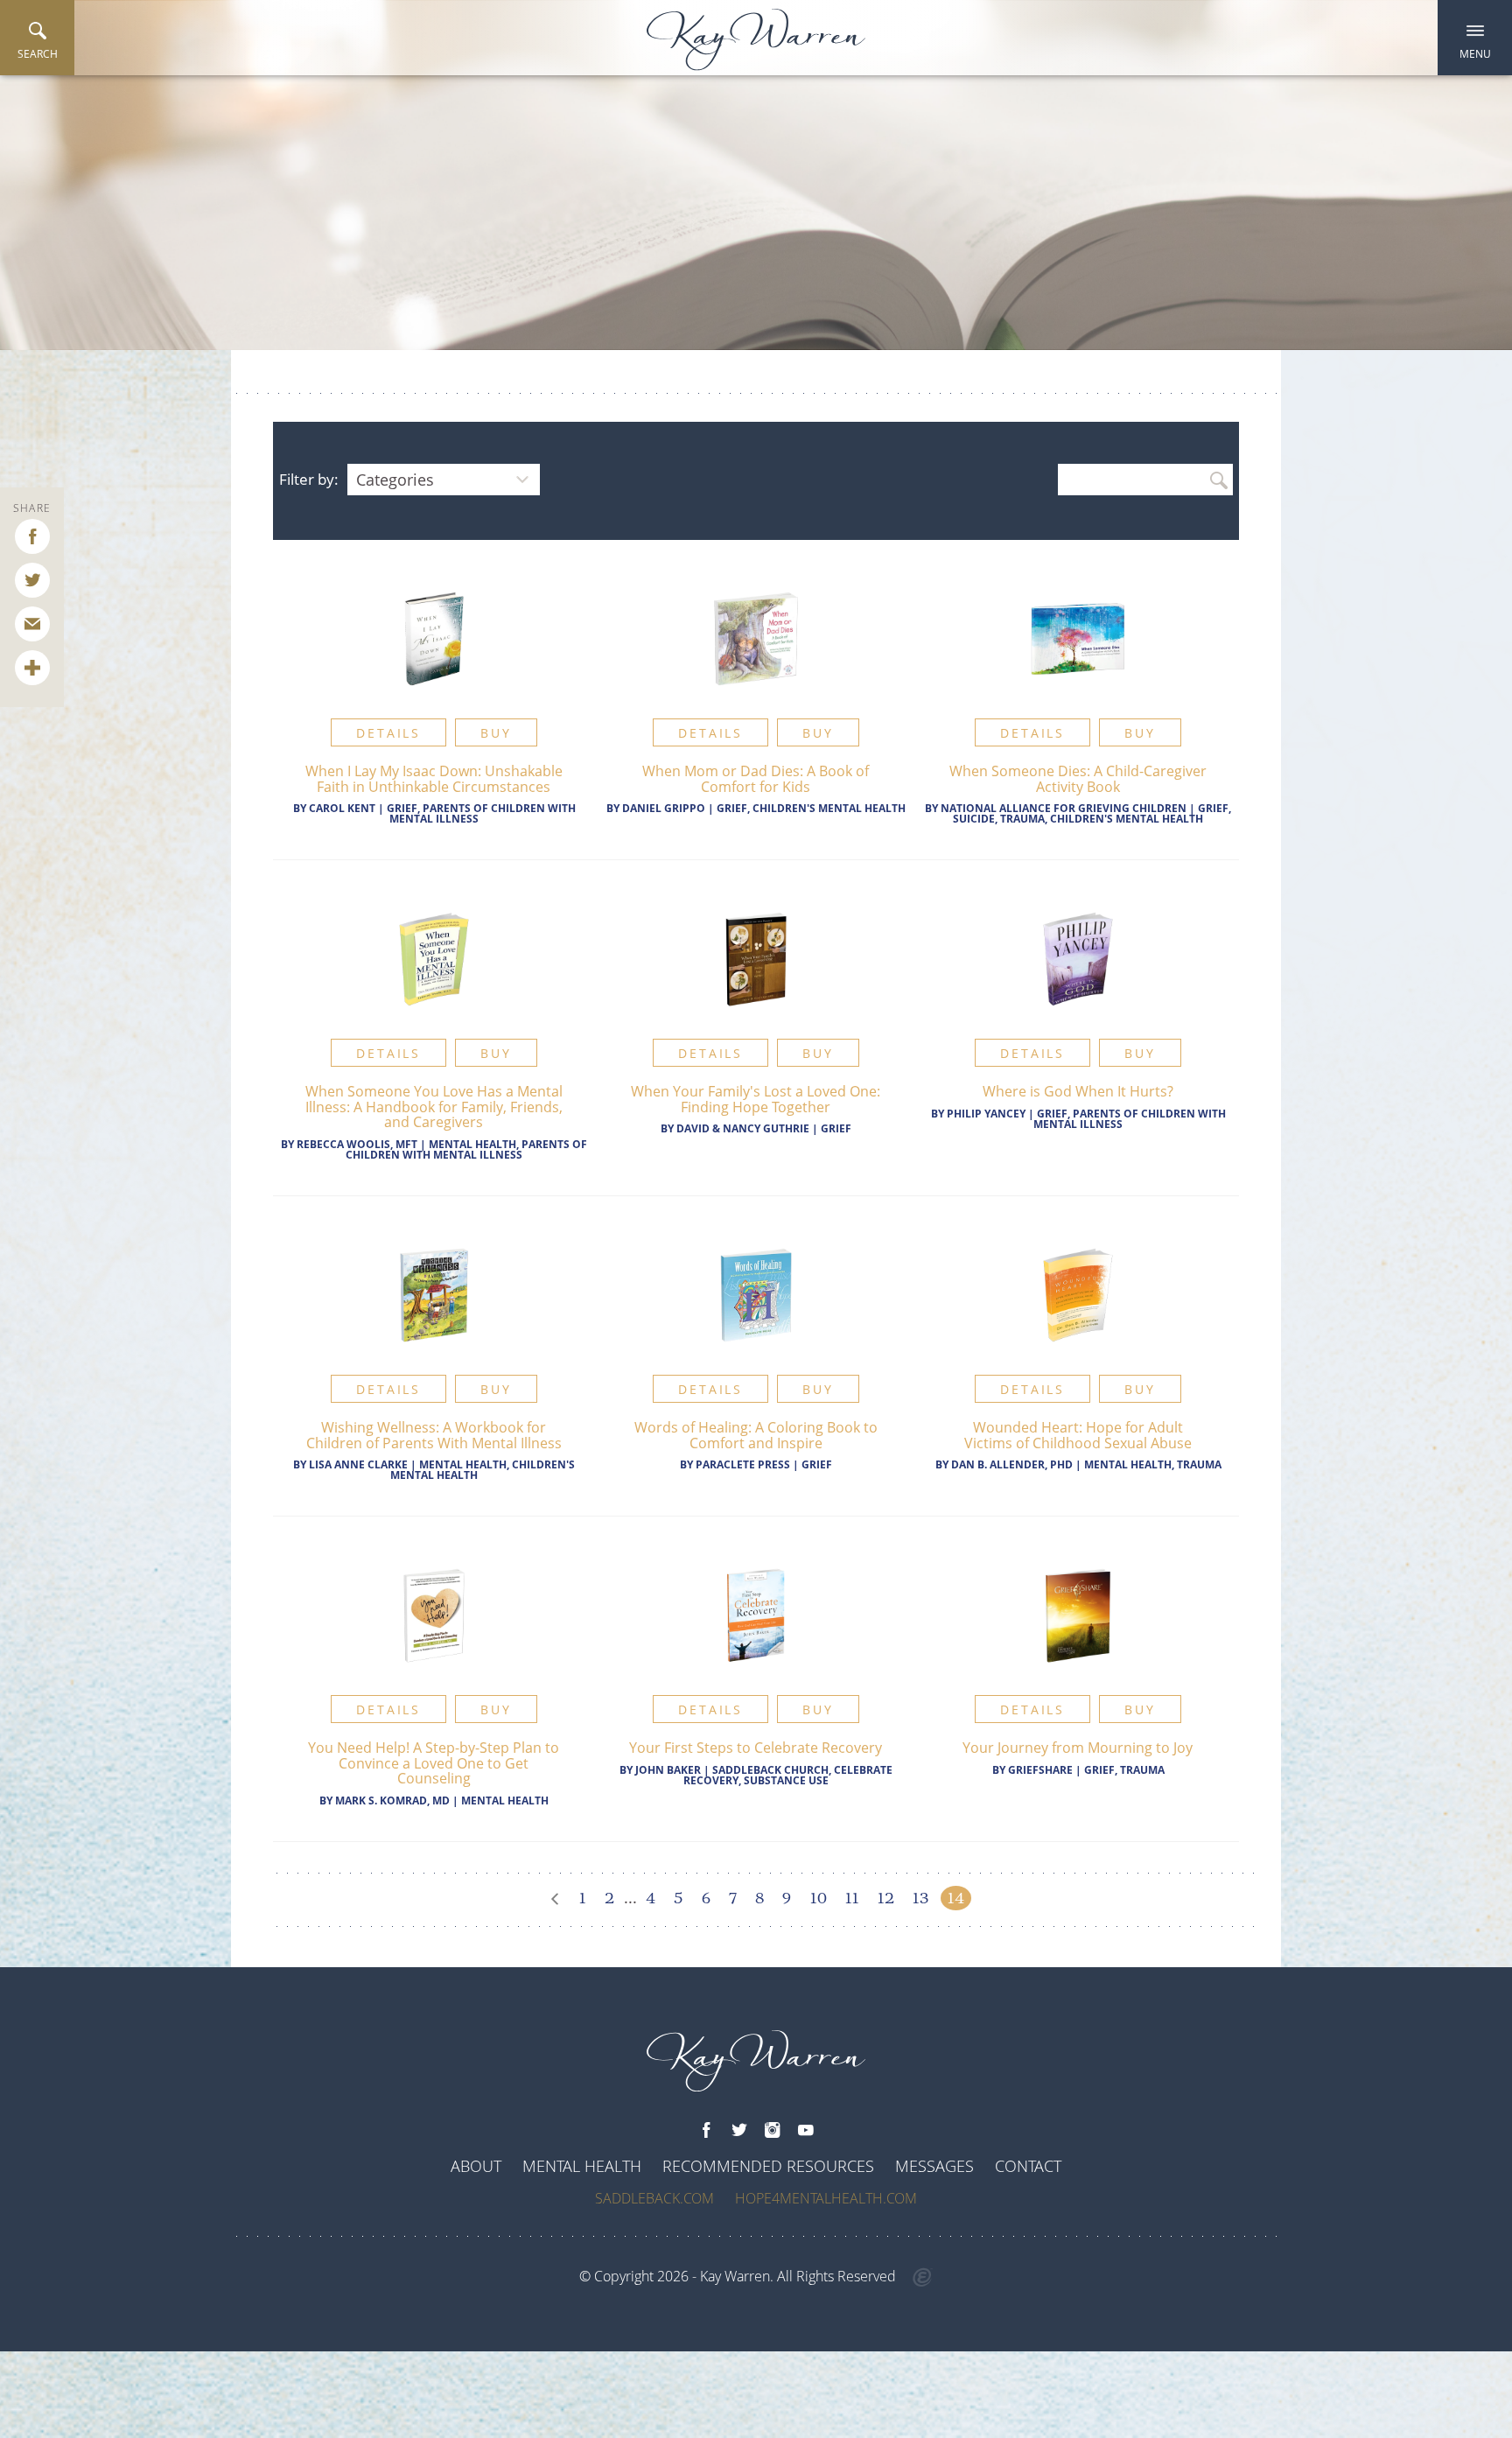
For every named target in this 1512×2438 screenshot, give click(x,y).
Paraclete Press (743, 1464)
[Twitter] (739, 2131)
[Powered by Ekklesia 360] (923, 2278)
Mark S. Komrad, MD (392, 1800)
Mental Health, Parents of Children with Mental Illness (466, 1149)
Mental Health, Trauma (1153, 1464)
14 (956, 1898)
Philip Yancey (986, 1114)
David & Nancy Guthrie (743, 1128)
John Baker (668, 1770)
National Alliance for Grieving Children (1064, 808)
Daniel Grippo (664, 808)
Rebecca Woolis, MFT (357, 1144)
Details (388, 733)
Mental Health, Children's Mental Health (483, 1470)
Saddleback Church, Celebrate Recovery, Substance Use (788, 1775)
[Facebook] (706, 2131)
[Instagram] (773, 2131)
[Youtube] (806, 2131)
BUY (496, 733)
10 (819, 1898)
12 (886, 1898)
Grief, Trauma (1124, 1770)
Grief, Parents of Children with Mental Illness (481, 813)
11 (852, 1898)
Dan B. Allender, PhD (1012, 1464)
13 (920, 1898)
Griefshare (1040, 1770)
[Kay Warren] (756, 40)
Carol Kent (342, 808)
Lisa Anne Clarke (358, 1464)
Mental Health (505, 1800)
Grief (836, 1128)
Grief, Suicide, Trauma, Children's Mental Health (1092, 813)
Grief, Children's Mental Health (811, 808)
